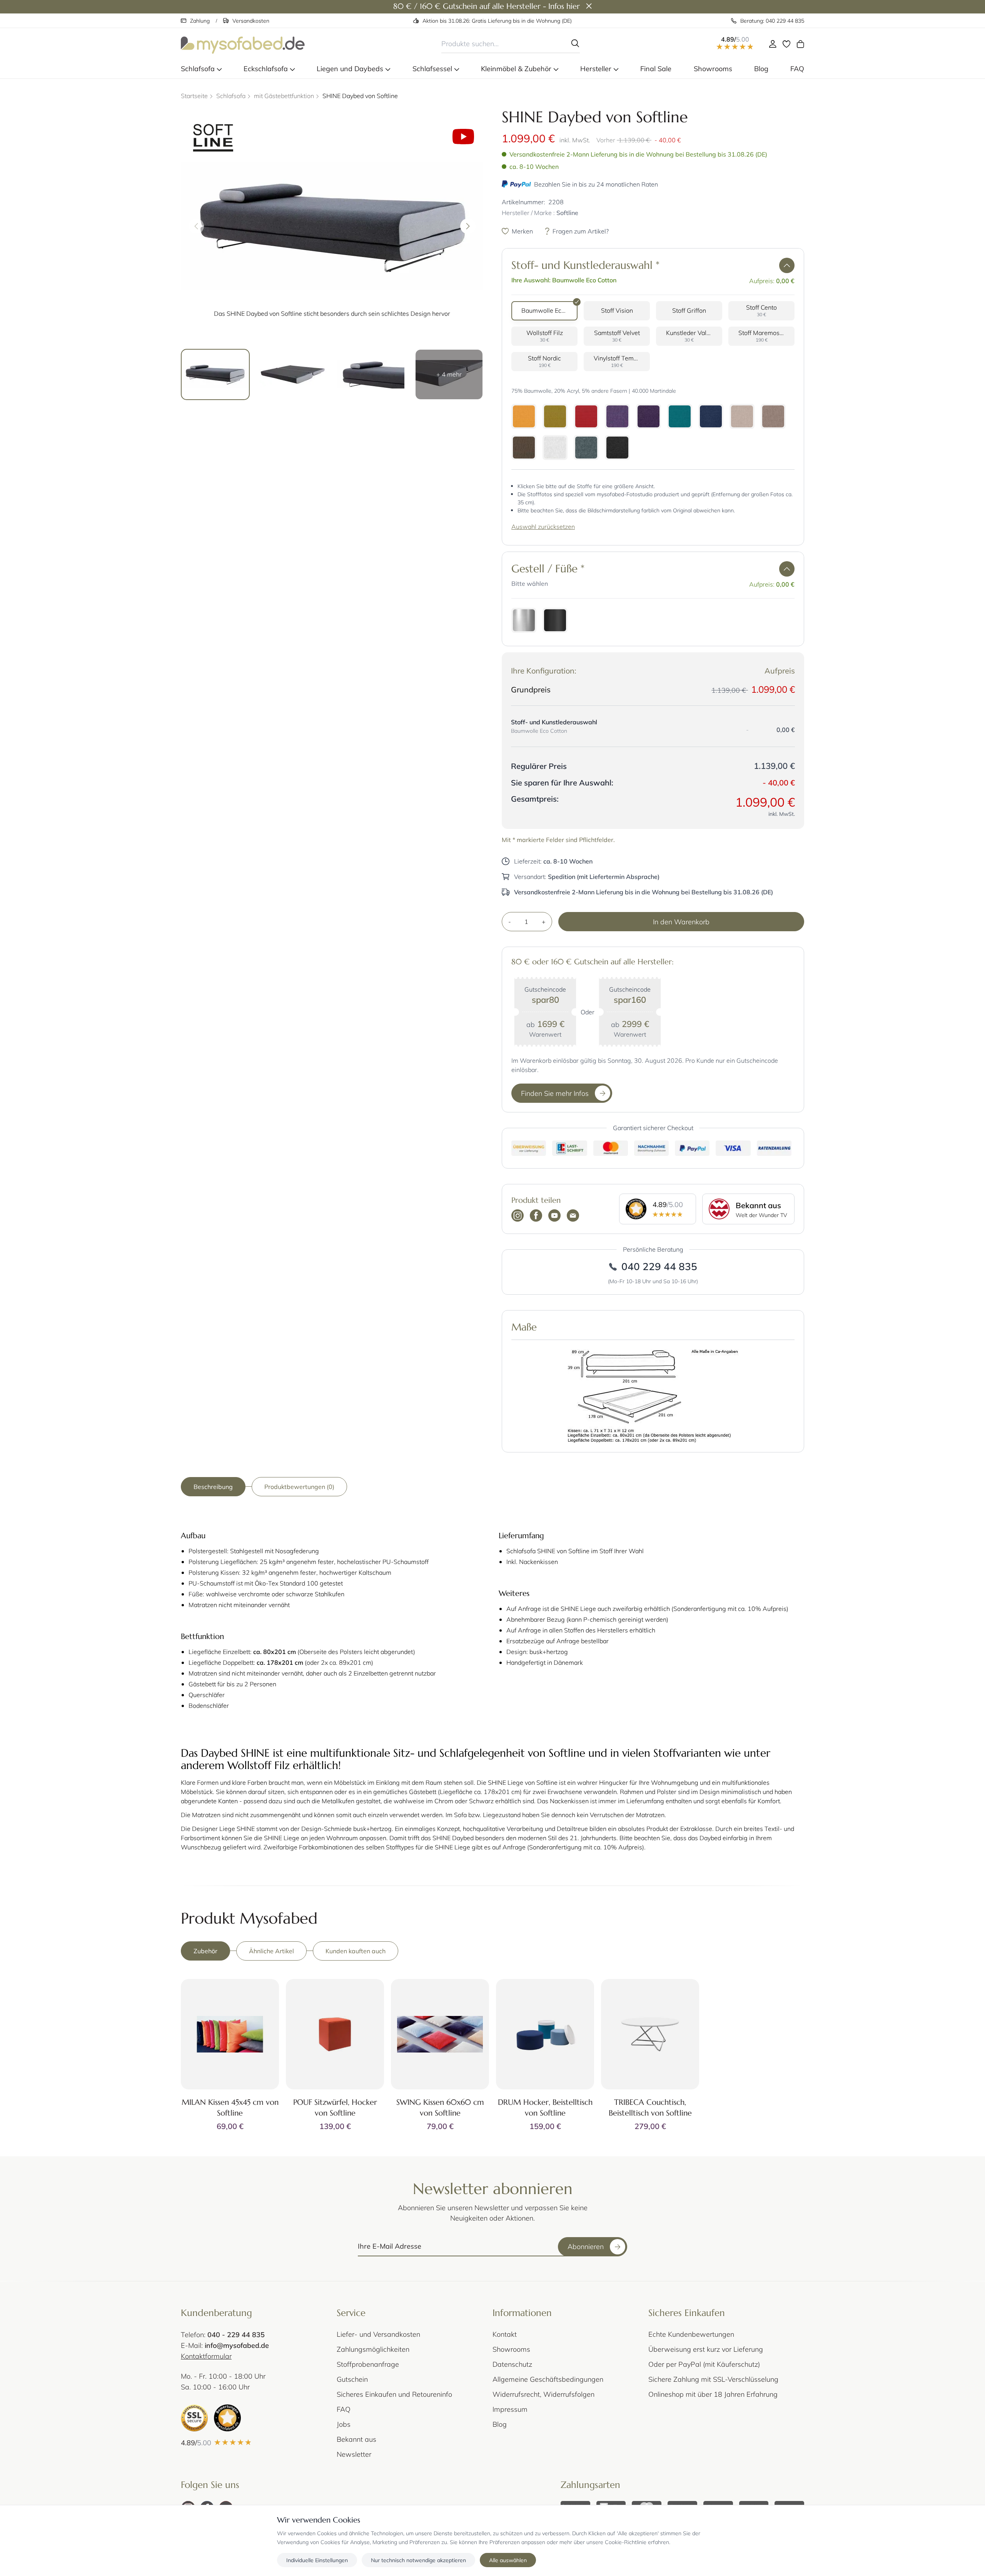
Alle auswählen (508, 2560)
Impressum (510, 2409)
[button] (787, 265)
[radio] (544, 311)
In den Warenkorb (681, 922)
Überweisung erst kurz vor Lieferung (706, 2349)
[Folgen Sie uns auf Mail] (573, 1216)
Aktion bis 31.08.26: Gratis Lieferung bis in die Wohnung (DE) (497, 21)
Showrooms (511, 2349)
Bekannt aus (356, 2439)
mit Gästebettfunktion (284, 96)
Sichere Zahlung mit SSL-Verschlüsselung (713, 2379)
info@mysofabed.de (237, 2345)
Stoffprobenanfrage (368, 2364)
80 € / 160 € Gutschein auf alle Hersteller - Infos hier (487, 6)
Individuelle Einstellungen (317, 2560)
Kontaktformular (206, 2356)
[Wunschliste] (786, 44)
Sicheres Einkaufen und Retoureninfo (394, 2394)
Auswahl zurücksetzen (543, 526)
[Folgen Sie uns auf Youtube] (554, 1216)
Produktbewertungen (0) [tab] (299, 1486)
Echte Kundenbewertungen (691, 2334)
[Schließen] (589, 7)
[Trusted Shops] (227, 2418)
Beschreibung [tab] (213, 1486)
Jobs (344, 2424)
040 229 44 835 (659, 1266)
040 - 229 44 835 (236, 2334)
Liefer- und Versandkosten (378, 2334)
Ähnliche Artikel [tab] (271, 1951)
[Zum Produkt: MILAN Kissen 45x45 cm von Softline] (230, 2034)
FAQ (344, 2409)
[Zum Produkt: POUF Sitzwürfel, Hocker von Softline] (335, 2034)
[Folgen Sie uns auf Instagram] (518, 1216)
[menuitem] (201, 69)
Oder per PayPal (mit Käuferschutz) (704, 2364)
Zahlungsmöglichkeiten (373, 2349)
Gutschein (352, 2379)
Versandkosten (251, 21)
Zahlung (200, 21)
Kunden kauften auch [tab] (356, 1951)
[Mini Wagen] (800, 44)
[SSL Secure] (194, 2418)
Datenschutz (512, 2364)
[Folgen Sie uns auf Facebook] (536, 1216)
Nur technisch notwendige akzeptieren (418, 2560)
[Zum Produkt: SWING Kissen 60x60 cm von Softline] (440, 2034)
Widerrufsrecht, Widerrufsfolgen (543, 2394)
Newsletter (354, 2454)
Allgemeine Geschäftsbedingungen (548, 2379)
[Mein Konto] (773, 44)
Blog (500, 2424)
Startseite (194, 96)
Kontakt (505, 2334)
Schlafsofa (231, 96)
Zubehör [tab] (205, 1951)
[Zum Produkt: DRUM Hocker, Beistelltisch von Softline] (545, 2034)
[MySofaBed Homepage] (243, 44)
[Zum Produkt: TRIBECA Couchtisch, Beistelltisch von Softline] (650, 2034)
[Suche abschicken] (575, 43)
